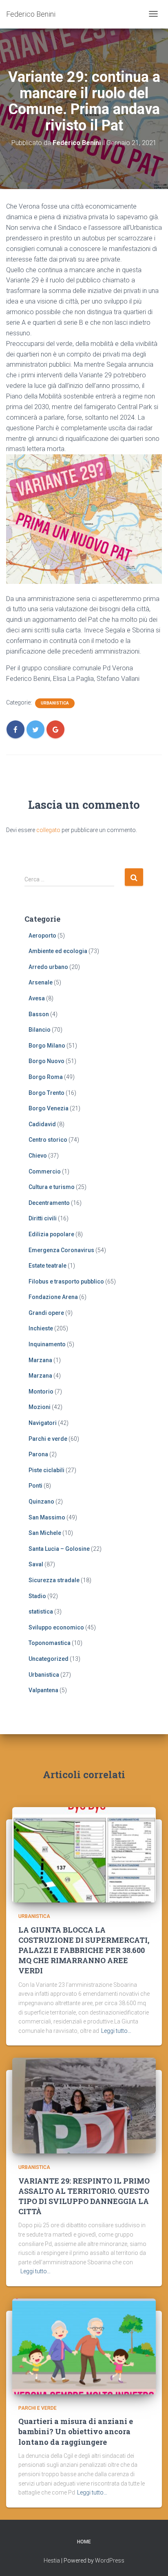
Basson (39, 1014)
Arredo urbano (48, 967)
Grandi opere (46, 1313)
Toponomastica (50, 1643)
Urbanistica (55, 703)
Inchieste (41, 1328)
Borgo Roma (46, 1077)
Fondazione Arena (53, 1297)
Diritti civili (43, 1218)
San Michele (45, 1533)
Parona (38, 1454)
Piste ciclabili (46, 1470)
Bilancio (40, 1030)
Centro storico (48, 1140)
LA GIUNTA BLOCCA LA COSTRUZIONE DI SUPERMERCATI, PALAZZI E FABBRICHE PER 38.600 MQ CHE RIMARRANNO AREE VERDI (84, 1950)
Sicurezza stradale (54, 1580)
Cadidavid (42, 1124)
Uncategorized (49, 1659)
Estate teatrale (48, 1266)
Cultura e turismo (52, 1187)
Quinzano (41, 1502)
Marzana (40, 1360)
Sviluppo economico (56, 1627)
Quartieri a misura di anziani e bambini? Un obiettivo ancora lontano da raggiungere (76, 2431)
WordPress (110, 2561)
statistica (41, 1612)
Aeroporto (42, 936)
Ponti (35, 1486)
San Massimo (47, 1517)
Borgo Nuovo (46, 1061)
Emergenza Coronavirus (61, 1250)
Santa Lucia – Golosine (59, 1549)
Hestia (52, 2561)
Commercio (45, 1171)
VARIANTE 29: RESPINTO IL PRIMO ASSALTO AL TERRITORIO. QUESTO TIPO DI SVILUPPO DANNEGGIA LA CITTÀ (84, 2196)
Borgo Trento (46, 1093)
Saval (36, 1564)
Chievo (38, 1156)
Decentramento (49, 1203)
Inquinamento (47, 1344)
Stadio (37, 1596)
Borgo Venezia (49, 1108)
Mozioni (40, 1407)
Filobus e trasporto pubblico (66, 1281)
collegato (48, 830)
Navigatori (43, 1423)
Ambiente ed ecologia (58, 951)
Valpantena (43, 1690)
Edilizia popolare (51, 1234)
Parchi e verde (48, 1439)
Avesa (37, 998)
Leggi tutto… (116, 2031)
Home (84, 2542)
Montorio (41, 1391)
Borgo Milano (47, 1046)
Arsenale (41, 982)
